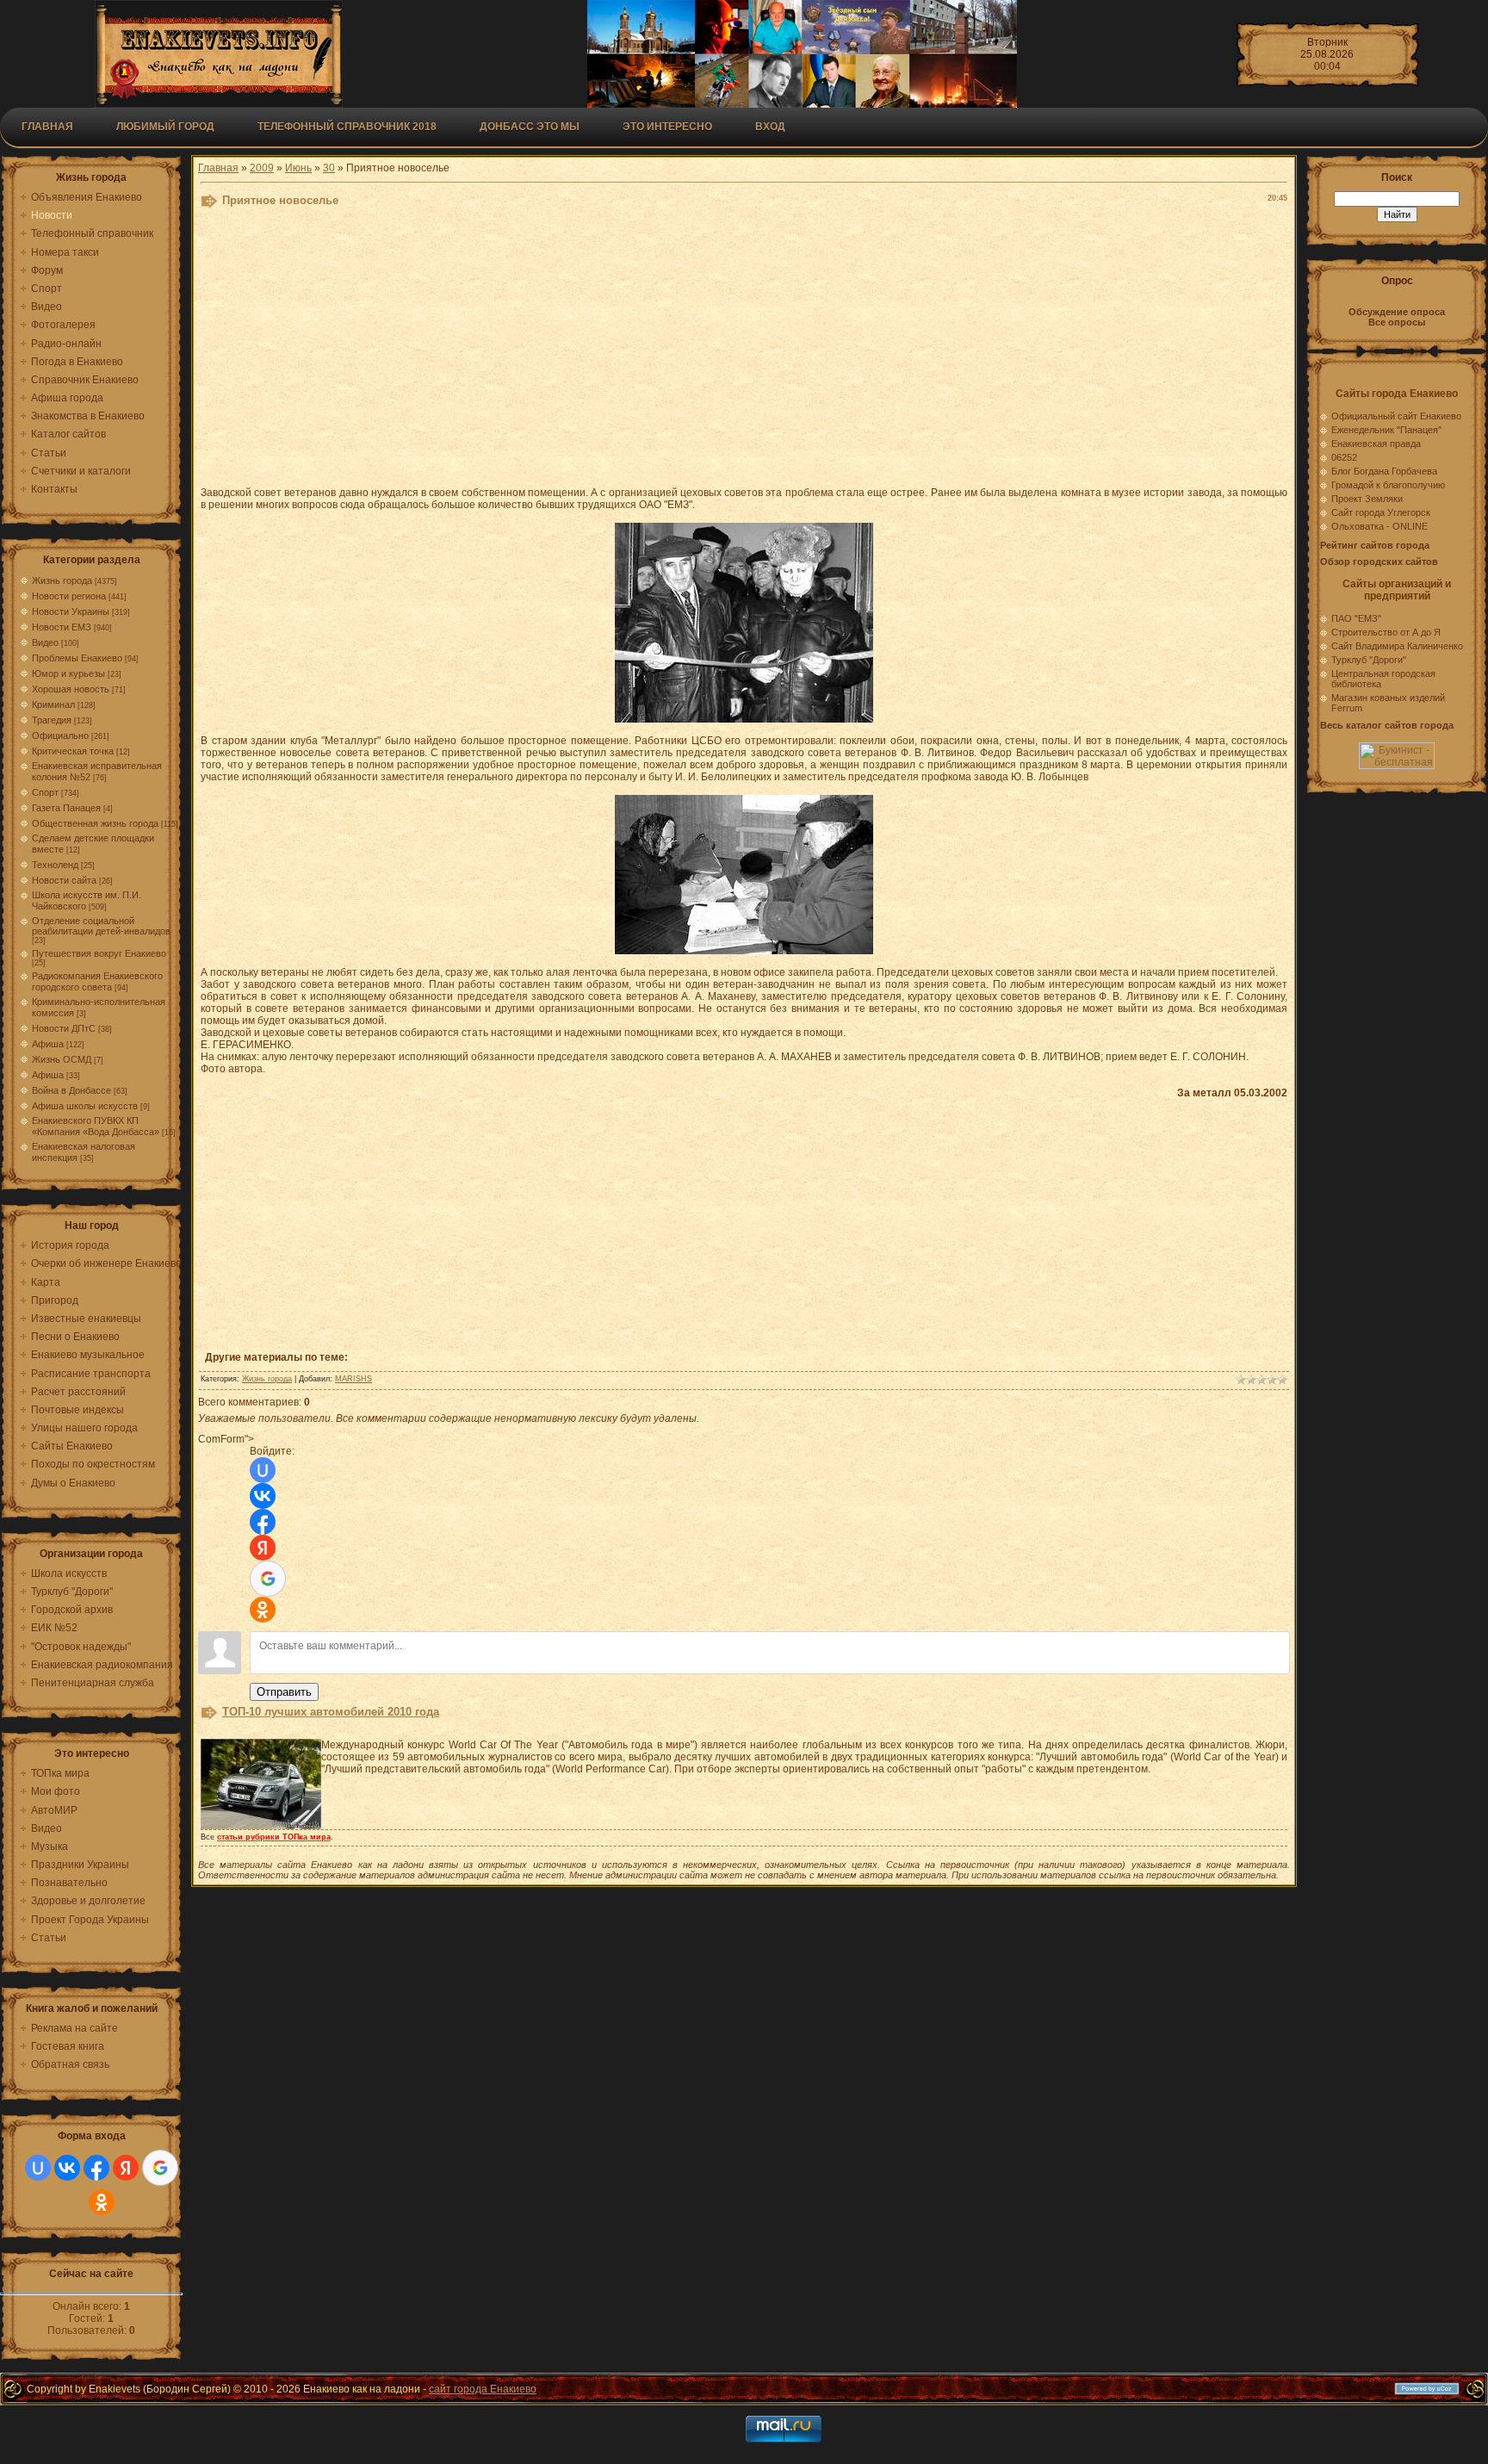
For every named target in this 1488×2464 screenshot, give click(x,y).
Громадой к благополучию (1388, 485)
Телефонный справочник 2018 (347, 127)
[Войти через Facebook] (96, 2168)
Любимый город (165, 127)
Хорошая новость (71, 689)
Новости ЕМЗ (62, 627)
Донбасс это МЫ (530, 127)
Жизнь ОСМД (62, 1059)
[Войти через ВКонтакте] (67, 2168)
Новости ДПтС (64, 1028)
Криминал (53, 704)
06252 (1344, 457)
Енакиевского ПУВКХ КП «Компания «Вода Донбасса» (96, 1126)
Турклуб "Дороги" (1369, 660)
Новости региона (69, 596)
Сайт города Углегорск (1381, 512)
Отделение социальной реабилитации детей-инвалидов (101, 926)
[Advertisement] (623, 351)
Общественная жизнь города (95, 823)
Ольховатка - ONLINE (1379, 526)
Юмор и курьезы (68, 673)
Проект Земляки (1367, 499)
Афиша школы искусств (85, 1106)
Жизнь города (62, 580)
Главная (47, 127)
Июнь (298, 168)
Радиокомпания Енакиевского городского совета (97, 981)
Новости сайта (64, 880)
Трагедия (52, 720)
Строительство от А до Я (1386, 632)
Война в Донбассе (71, 1090)
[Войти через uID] (38, 2168)
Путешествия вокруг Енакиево (99, 953)
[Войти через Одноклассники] (102, 2202)
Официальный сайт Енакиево (1396, 416)
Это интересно (667, 127)
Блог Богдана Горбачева (1384, 471)
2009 (262, 168)
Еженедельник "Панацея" (1386, 430)
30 (329, 168)
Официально (60, 735)
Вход (770, 127)
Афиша (48, 1044)
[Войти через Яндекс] (126, 2168)
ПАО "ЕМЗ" (1356, 618)
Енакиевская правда (1376, 444)
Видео (45, 642)
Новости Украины (71, 611)
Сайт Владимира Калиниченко (1397, 646)
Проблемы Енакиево (77, 658)
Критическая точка (73, 751)
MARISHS (353, 1379)
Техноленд (55, 865)
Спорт (45, 792)
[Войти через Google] (160, 2168)
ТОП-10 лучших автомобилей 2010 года (331, 1712)
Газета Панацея (66, 808)
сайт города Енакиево (483, 2389)
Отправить (284, 1692)
